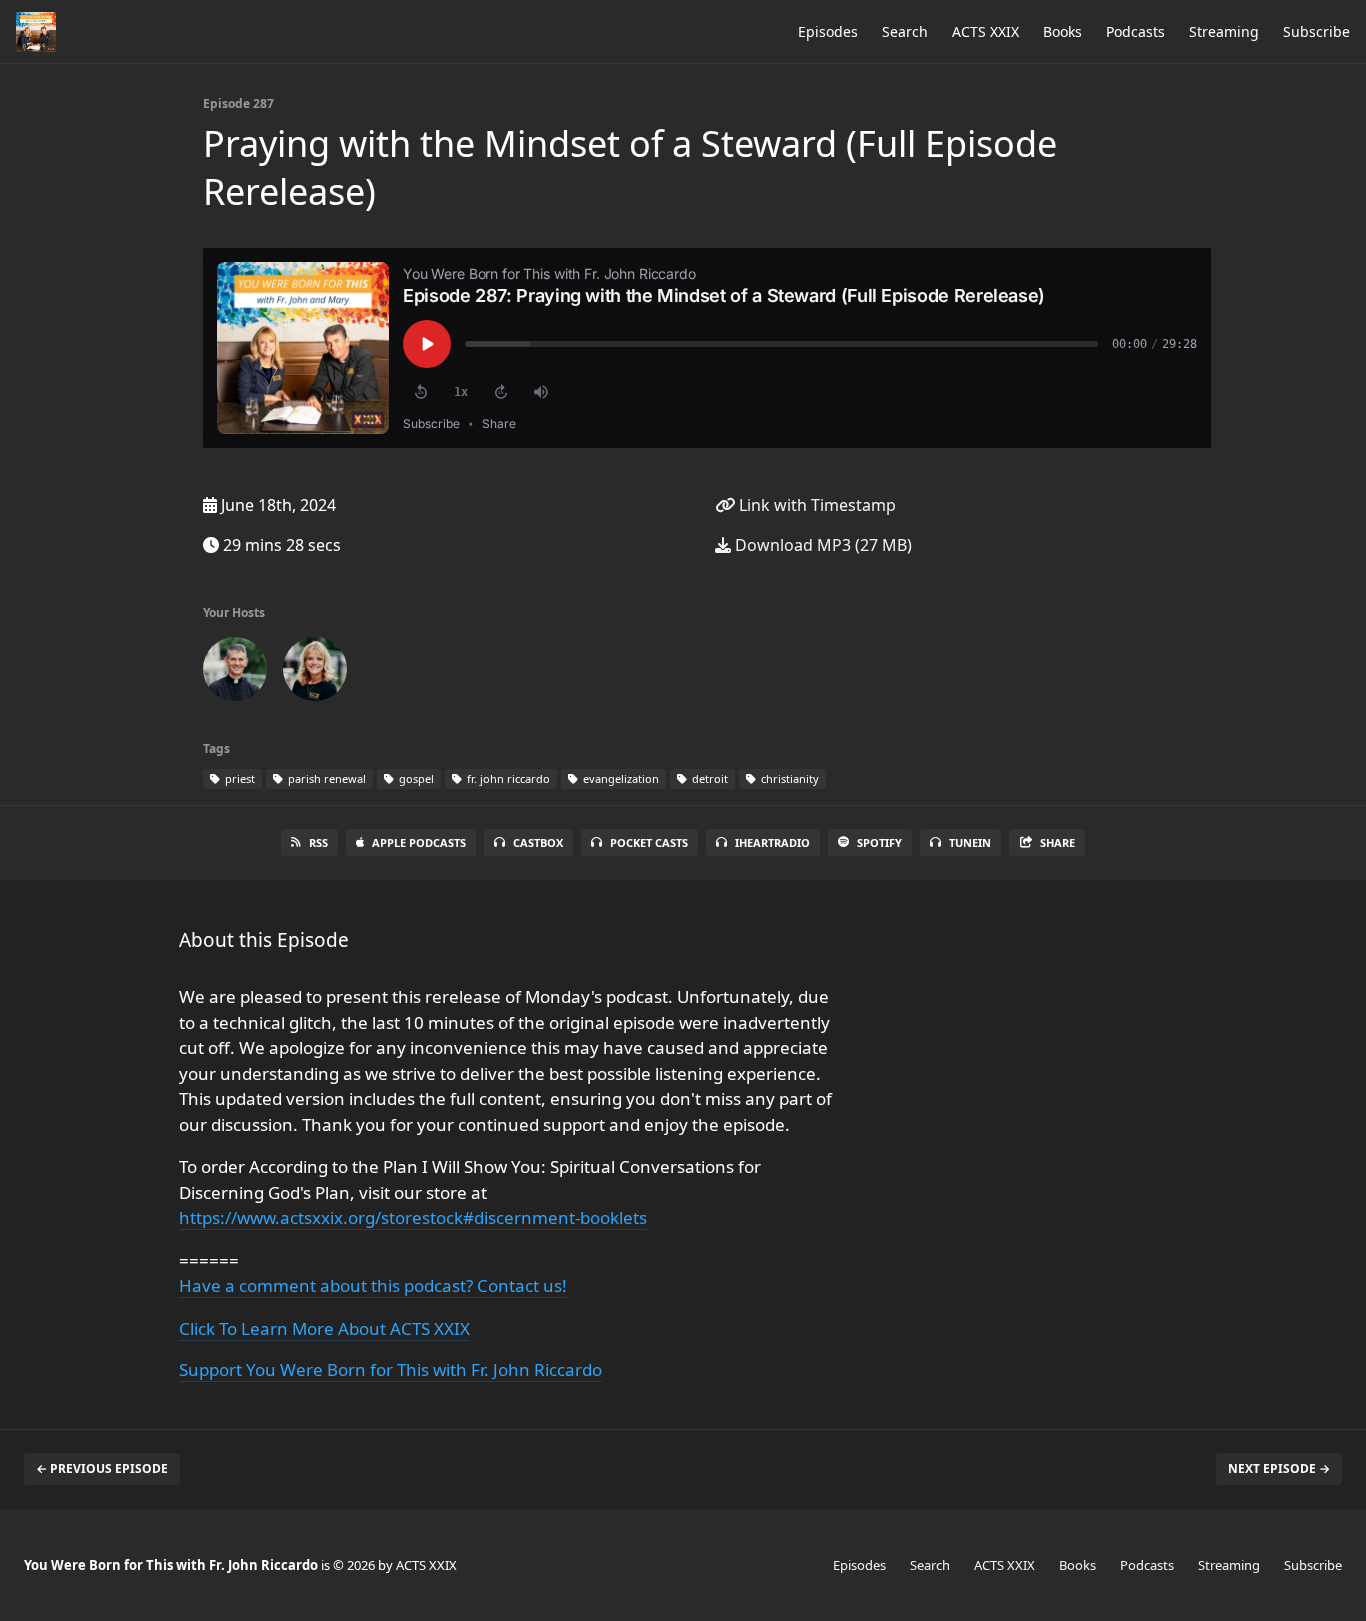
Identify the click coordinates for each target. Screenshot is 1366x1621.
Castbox (538, 842)
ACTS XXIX (985, 31)
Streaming (1224, 31)
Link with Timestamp (815, 505)
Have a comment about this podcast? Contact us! (373, 1285)
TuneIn (970, 842)
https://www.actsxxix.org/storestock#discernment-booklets (413, 1217)
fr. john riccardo (507, 778)
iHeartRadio (772, 842)
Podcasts (1135, 31)
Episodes (828, 31)
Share (1057, 842)
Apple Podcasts (419, 842)
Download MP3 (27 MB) (821, 545)
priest (238, 778)
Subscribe (1316, 31)
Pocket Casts (649, 842)
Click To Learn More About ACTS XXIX (324, 1328)
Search (905, 31)
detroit (708, 778)
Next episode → (1279, 1468)
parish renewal (325, 778)
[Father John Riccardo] (235, 673)
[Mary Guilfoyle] (315, 673)
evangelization (619, 778)
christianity (788, 778)
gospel (415, 778)
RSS (318, 842)
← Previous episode (102, 1468)
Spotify (879, 842)
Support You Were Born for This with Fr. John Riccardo (390, 1369)
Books (1062, 31)
